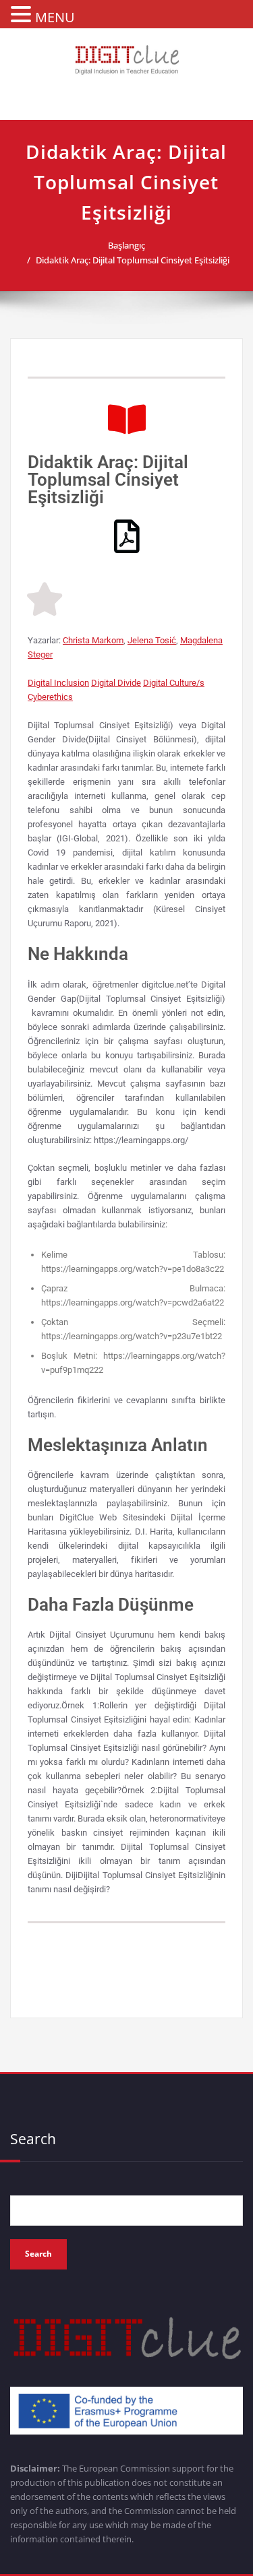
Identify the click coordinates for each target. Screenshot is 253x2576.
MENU (55, 17)
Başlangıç (126, 245)
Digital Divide (116, 683)
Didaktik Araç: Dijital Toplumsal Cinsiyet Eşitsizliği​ (133, 260)
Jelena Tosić (152, 640)
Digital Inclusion (58, 683)
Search (33, 2139)
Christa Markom (93, 640)
